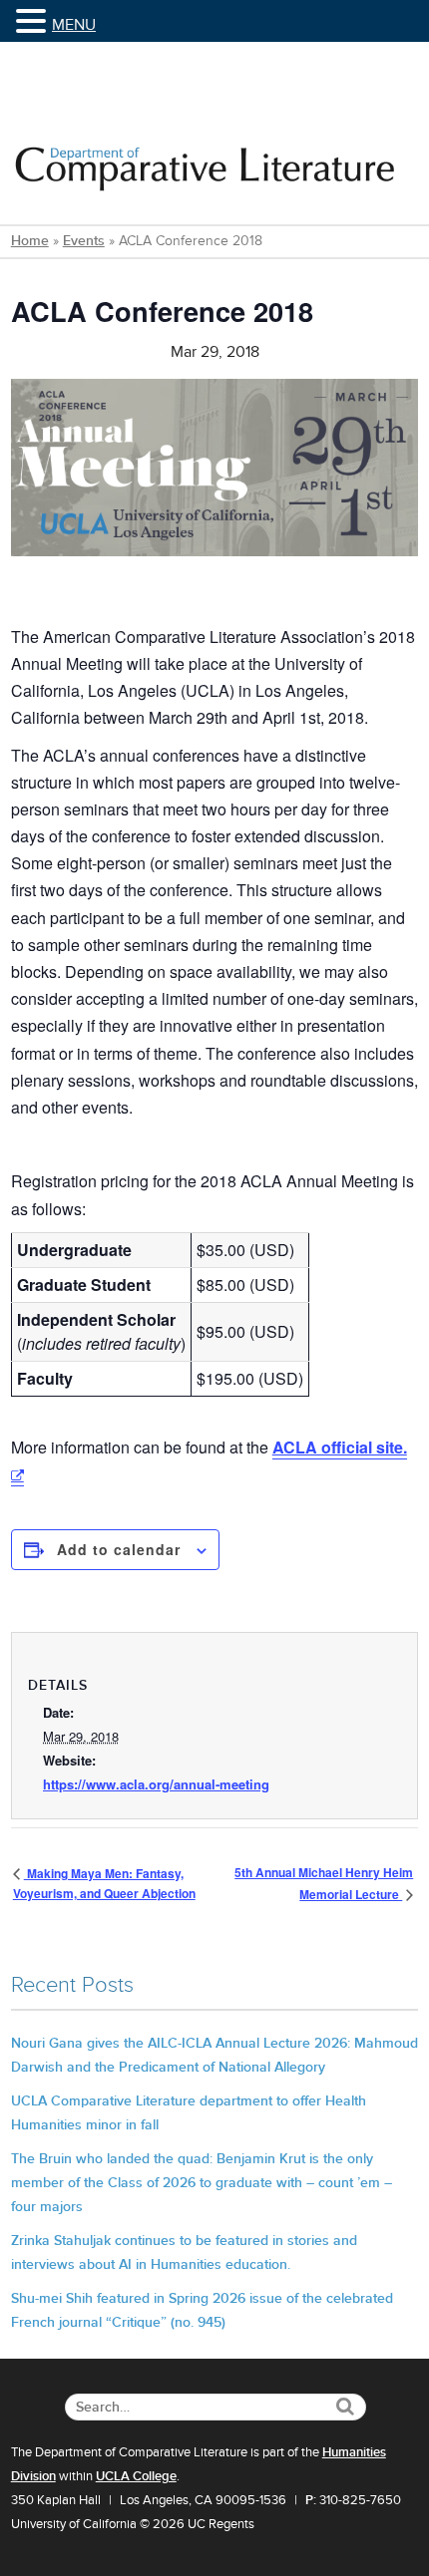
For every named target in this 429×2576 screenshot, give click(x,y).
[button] (34, 22)
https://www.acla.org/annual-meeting (156, 1784)
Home (30, 241)
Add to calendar (119, 1549)
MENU (74, 25)
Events (84, 241)
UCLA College (136, 2476)
